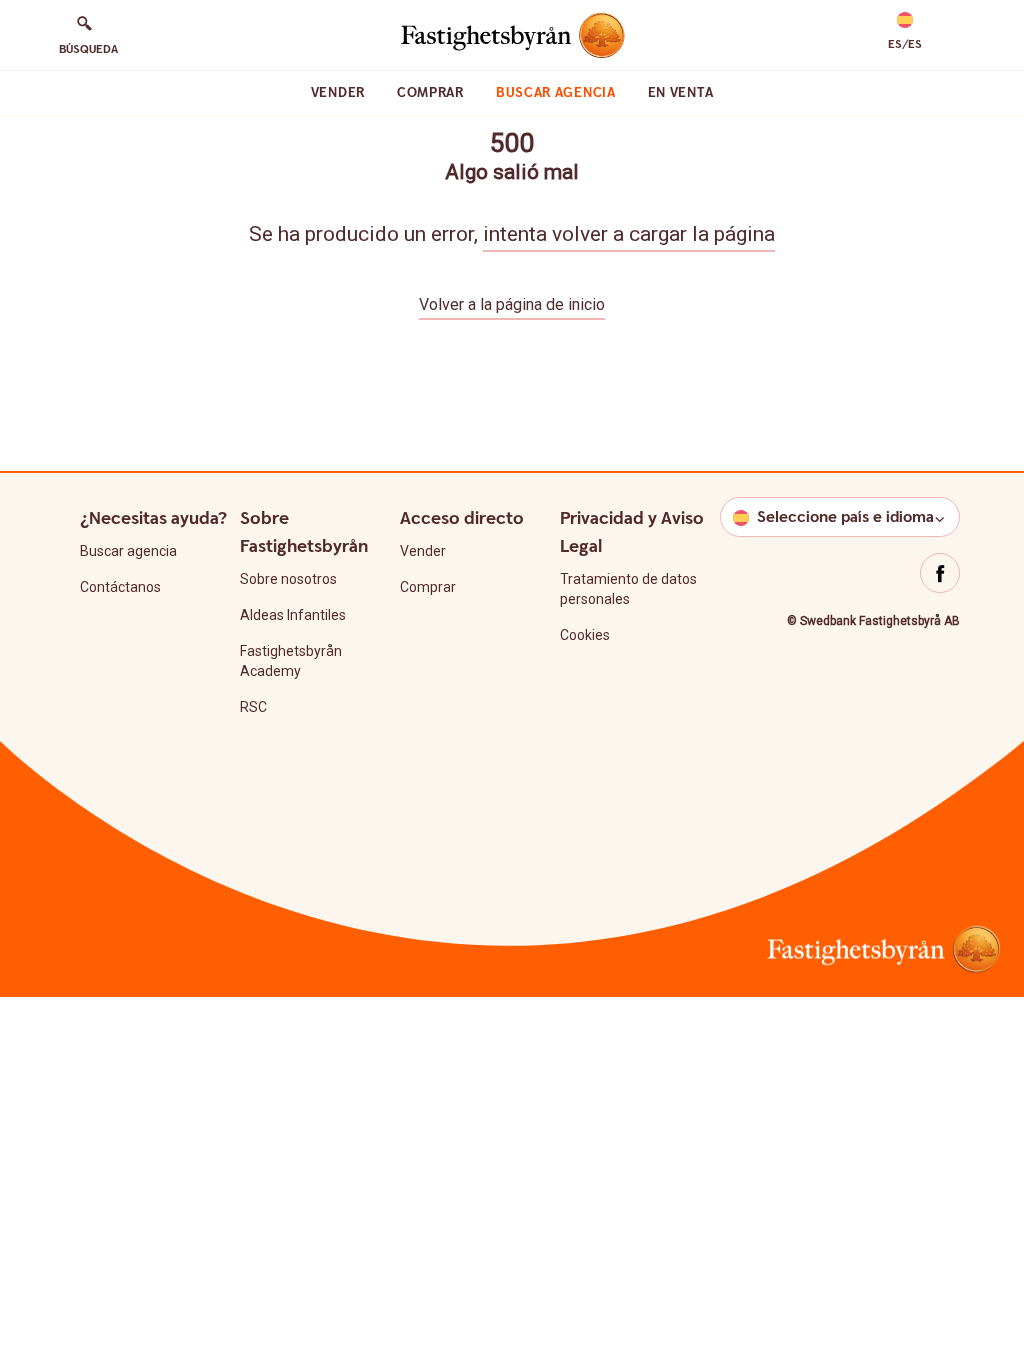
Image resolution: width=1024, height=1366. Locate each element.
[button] (905, 32)
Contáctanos (120, 587)
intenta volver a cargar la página (629, 234)
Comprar (430, 93)
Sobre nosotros (288, 579)
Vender (338, 93)
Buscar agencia (556, 93)
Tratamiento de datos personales (628, 589)
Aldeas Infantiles (293, 615)
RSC (253, 707)
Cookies (585, 635)
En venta (681, 93)
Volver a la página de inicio (512, 304)
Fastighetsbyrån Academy (291, 661)
